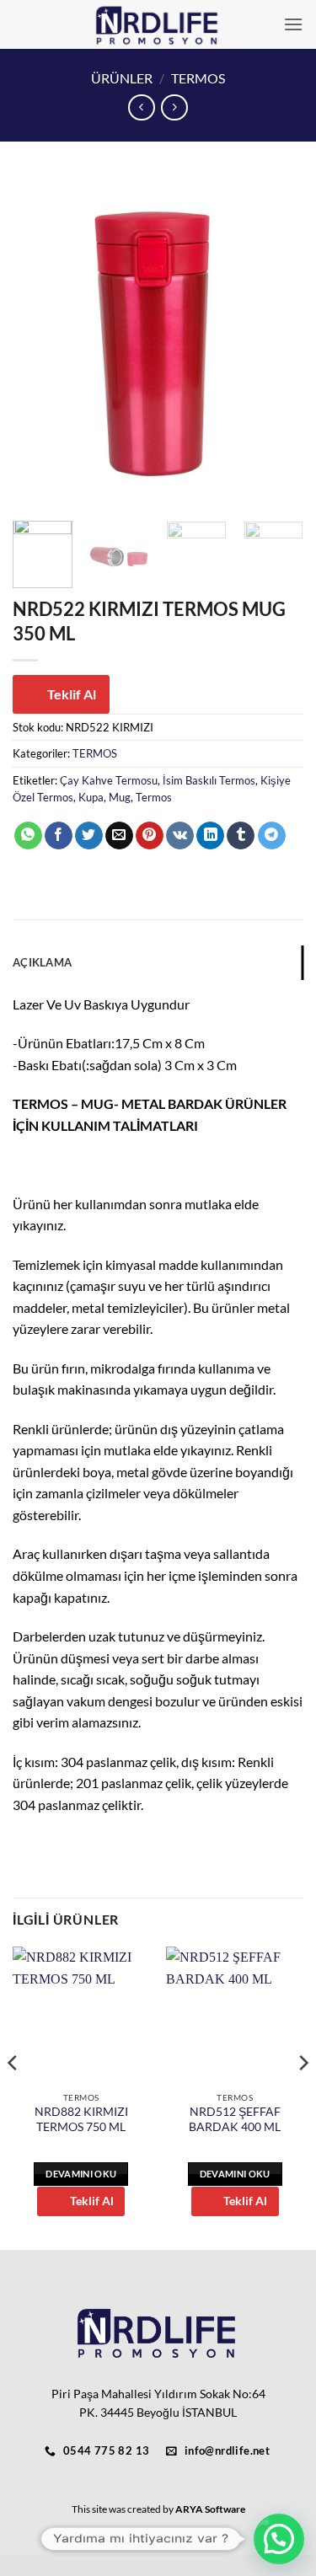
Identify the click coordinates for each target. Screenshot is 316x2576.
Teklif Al (72, 694)
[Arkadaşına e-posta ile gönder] (119, 836)
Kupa (91, 797)
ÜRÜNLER (122, 78)
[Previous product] (174, 107)
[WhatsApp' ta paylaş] (28, 836)
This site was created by (123, 2509)
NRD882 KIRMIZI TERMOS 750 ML (81, 2119)
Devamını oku (81, 2174)
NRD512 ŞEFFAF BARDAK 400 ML (235, 2119)
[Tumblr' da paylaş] (241, 836)
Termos (154, 797)
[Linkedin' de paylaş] (210, 836)
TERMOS (198, 78)
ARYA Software (210, 2509)
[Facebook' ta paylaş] (59, 836)
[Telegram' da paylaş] (272, 836)
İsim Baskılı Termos (209, 780)
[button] (293, 24)
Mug (120, 797)
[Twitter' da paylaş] (89, 836)
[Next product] (141, 107)
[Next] (276, 342)
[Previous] (40, 342)
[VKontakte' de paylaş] (180, 836)
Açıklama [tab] (42, 962)
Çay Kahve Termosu (109, 780)
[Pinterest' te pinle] (150, 836)
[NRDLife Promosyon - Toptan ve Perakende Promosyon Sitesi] (158, 24)
